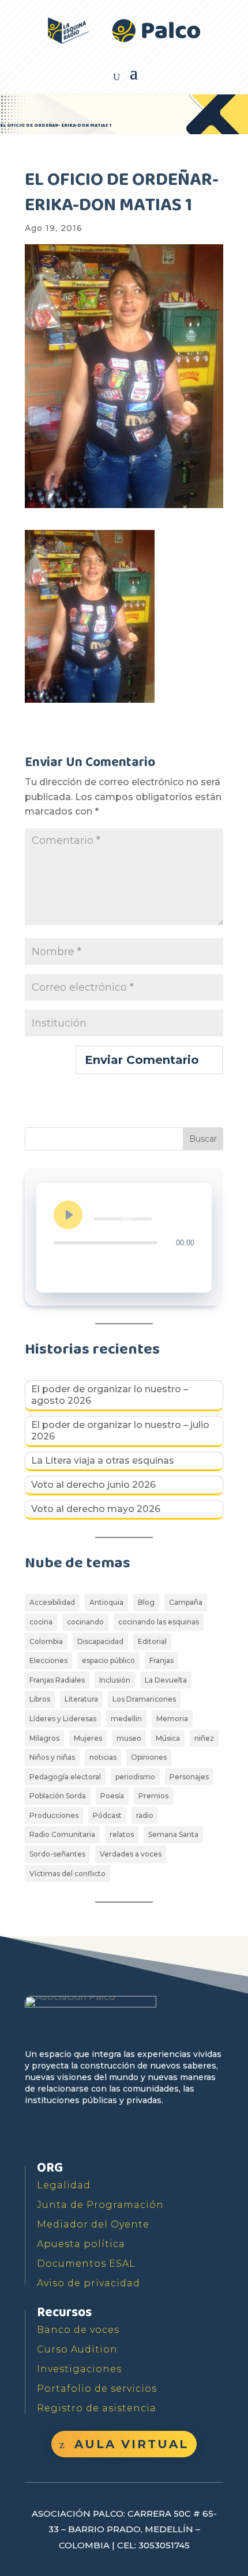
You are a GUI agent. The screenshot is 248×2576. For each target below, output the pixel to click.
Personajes (189, 1777)
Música (168, 1738)
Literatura (81, 1699)
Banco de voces (78, 2330)
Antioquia (106, 1602)
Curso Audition (77, 2349)
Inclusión (115, 1680)
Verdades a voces (131, 1854)
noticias (103, 1757)
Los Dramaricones (144, 1699)
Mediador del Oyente (93, 2224)
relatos (122, 1834)
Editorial (152, 1641)
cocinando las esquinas (159, 1622)
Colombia (46, 1641)
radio (145, 1815)
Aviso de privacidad (89, 2283)
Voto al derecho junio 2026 (93, 1485)
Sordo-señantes (57, 1854)
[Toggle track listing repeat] (63, 1266)
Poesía (112, 1796)
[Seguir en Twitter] (62, 2134)
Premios (153, 1796)
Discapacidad (100, 1641)
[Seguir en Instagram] (115, 2134)
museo (129, 1738)
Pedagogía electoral (65, 1777)
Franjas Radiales (57, 1680)
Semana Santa (173, 1834)
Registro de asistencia (97, 2408)
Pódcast (107, 1815)
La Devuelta (166, 1680)
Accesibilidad (52, 1602)
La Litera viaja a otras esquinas (103, 1461)
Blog (146, 1602)
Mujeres (88, 1738)
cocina (41, 1622)
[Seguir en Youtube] (88, 2134)
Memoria (172, 1719)
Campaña (186, 1602)
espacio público (108, 1660)
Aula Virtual (131, 2444)
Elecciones (48, 1660)
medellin (126, 1719)
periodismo (135, 1777)
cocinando (85, 1622)
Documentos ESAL (86, 2264)
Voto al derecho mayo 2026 (96, 1509)
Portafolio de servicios (97, 2389)
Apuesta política (81, 2244)
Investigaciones (79, 2369)
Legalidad (64, 2185)
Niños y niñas (52, 1757)
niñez (204, 1738)
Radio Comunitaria (62, 1834)
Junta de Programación (100, 2205)
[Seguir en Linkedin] (141, 2134)
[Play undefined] (68, 1215)
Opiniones (149, 1757)
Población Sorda (58, 1796)
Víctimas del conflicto (67, 1874)
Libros (40, 1699)
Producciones (54, 1815)
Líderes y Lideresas (63, 1719)
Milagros (44, 1738)
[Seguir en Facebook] (35, 2134)
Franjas (161, 1660)
